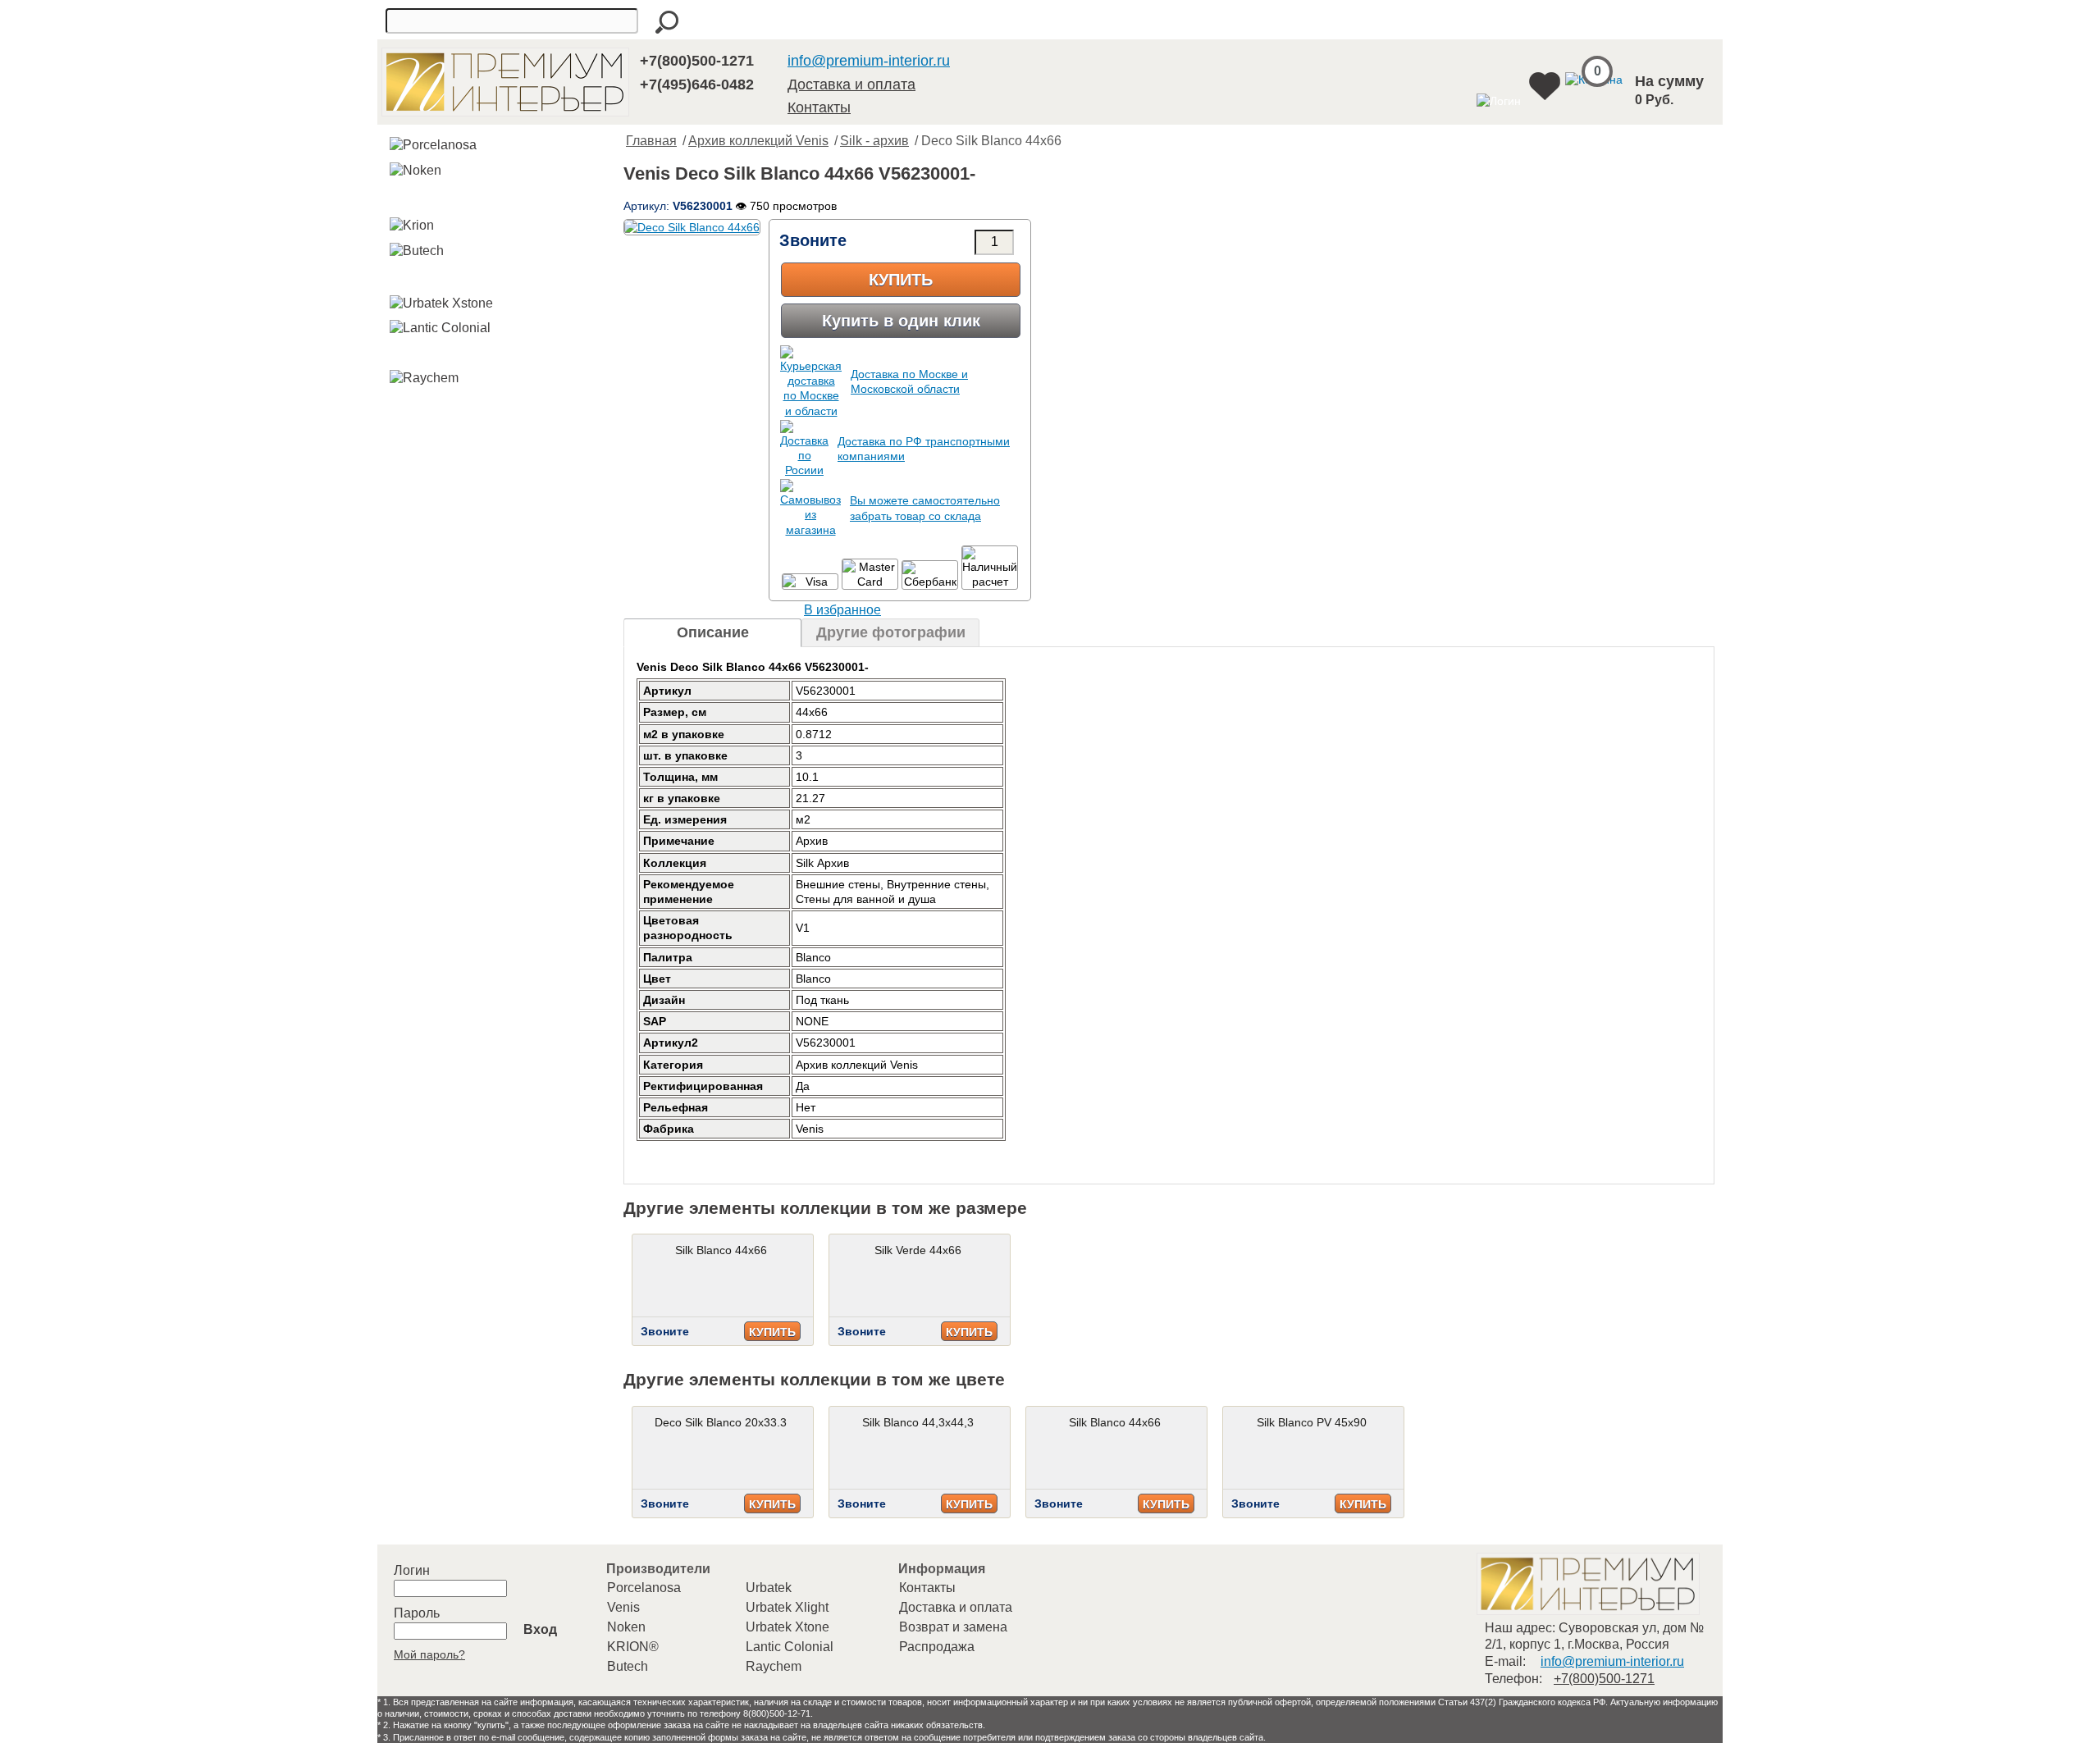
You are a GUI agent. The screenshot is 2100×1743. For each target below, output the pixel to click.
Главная (651, 141)
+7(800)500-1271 (697, 61)
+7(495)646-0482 (697, 84)
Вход (540, 1629)
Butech (628, 1666)
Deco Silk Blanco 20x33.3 (721, 1422)
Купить (901, 280)
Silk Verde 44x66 (918, 1250)
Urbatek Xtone (787, 1627)
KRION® (633, 1647)
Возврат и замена (953, 1627)
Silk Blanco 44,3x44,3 (918, 1422)
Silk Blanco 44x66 (721, 1250)
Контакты (819, 107)
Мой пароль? (429, 1654)
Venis (623, 1607)
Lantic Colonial (790, 1647)
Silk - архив (874, 141)
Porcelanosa (644, 1588)
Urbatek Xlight (787, 1607)
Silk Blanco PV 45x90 (1312, 1422)
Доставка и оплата (851, 84)
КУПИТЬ (772, 1332)
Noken (626, 1627)
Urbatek (769, 1588)
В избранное (842, 610)
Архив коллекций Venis (758, 141)
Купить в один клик (901, 321)
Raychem (774, 1666)
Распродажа (937, 1647)
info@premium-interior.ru (869, 61)
